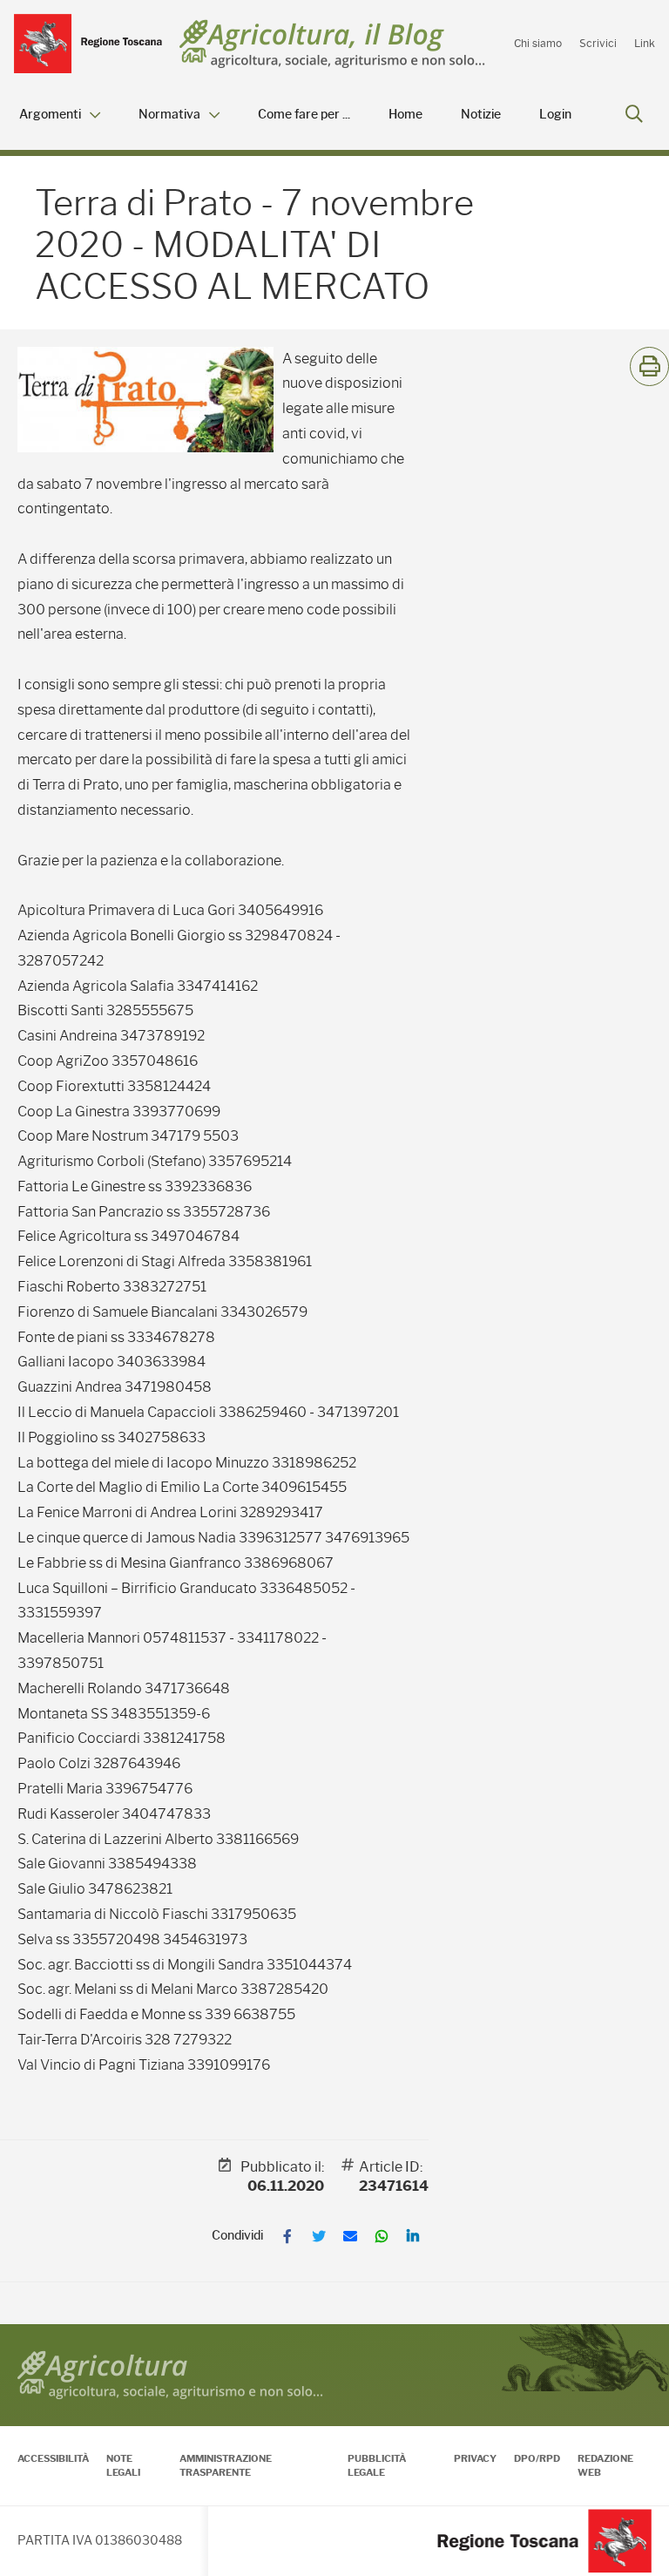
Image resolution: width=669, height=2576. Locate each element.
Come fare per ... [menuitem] (304, 115)
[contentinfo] (334, 2450)
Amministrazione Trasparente (226, 2465)
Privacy (475, 2458)
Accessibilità (53, 2458)
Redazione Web (605, 2465)
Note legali (123, 2465)
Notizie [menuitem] (481, 115)
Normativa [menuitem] (169, 115)
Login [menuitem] (555, 115)
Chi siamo (538, 43)
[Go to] (88, 44)
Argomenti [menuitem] (50, 115)
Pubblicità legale (377, 2465)
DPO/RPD (537, 2458)
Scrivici (598, 43)
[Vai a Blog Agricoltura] (332, 44)
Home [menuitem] (405, 115)
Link (645, 43)
